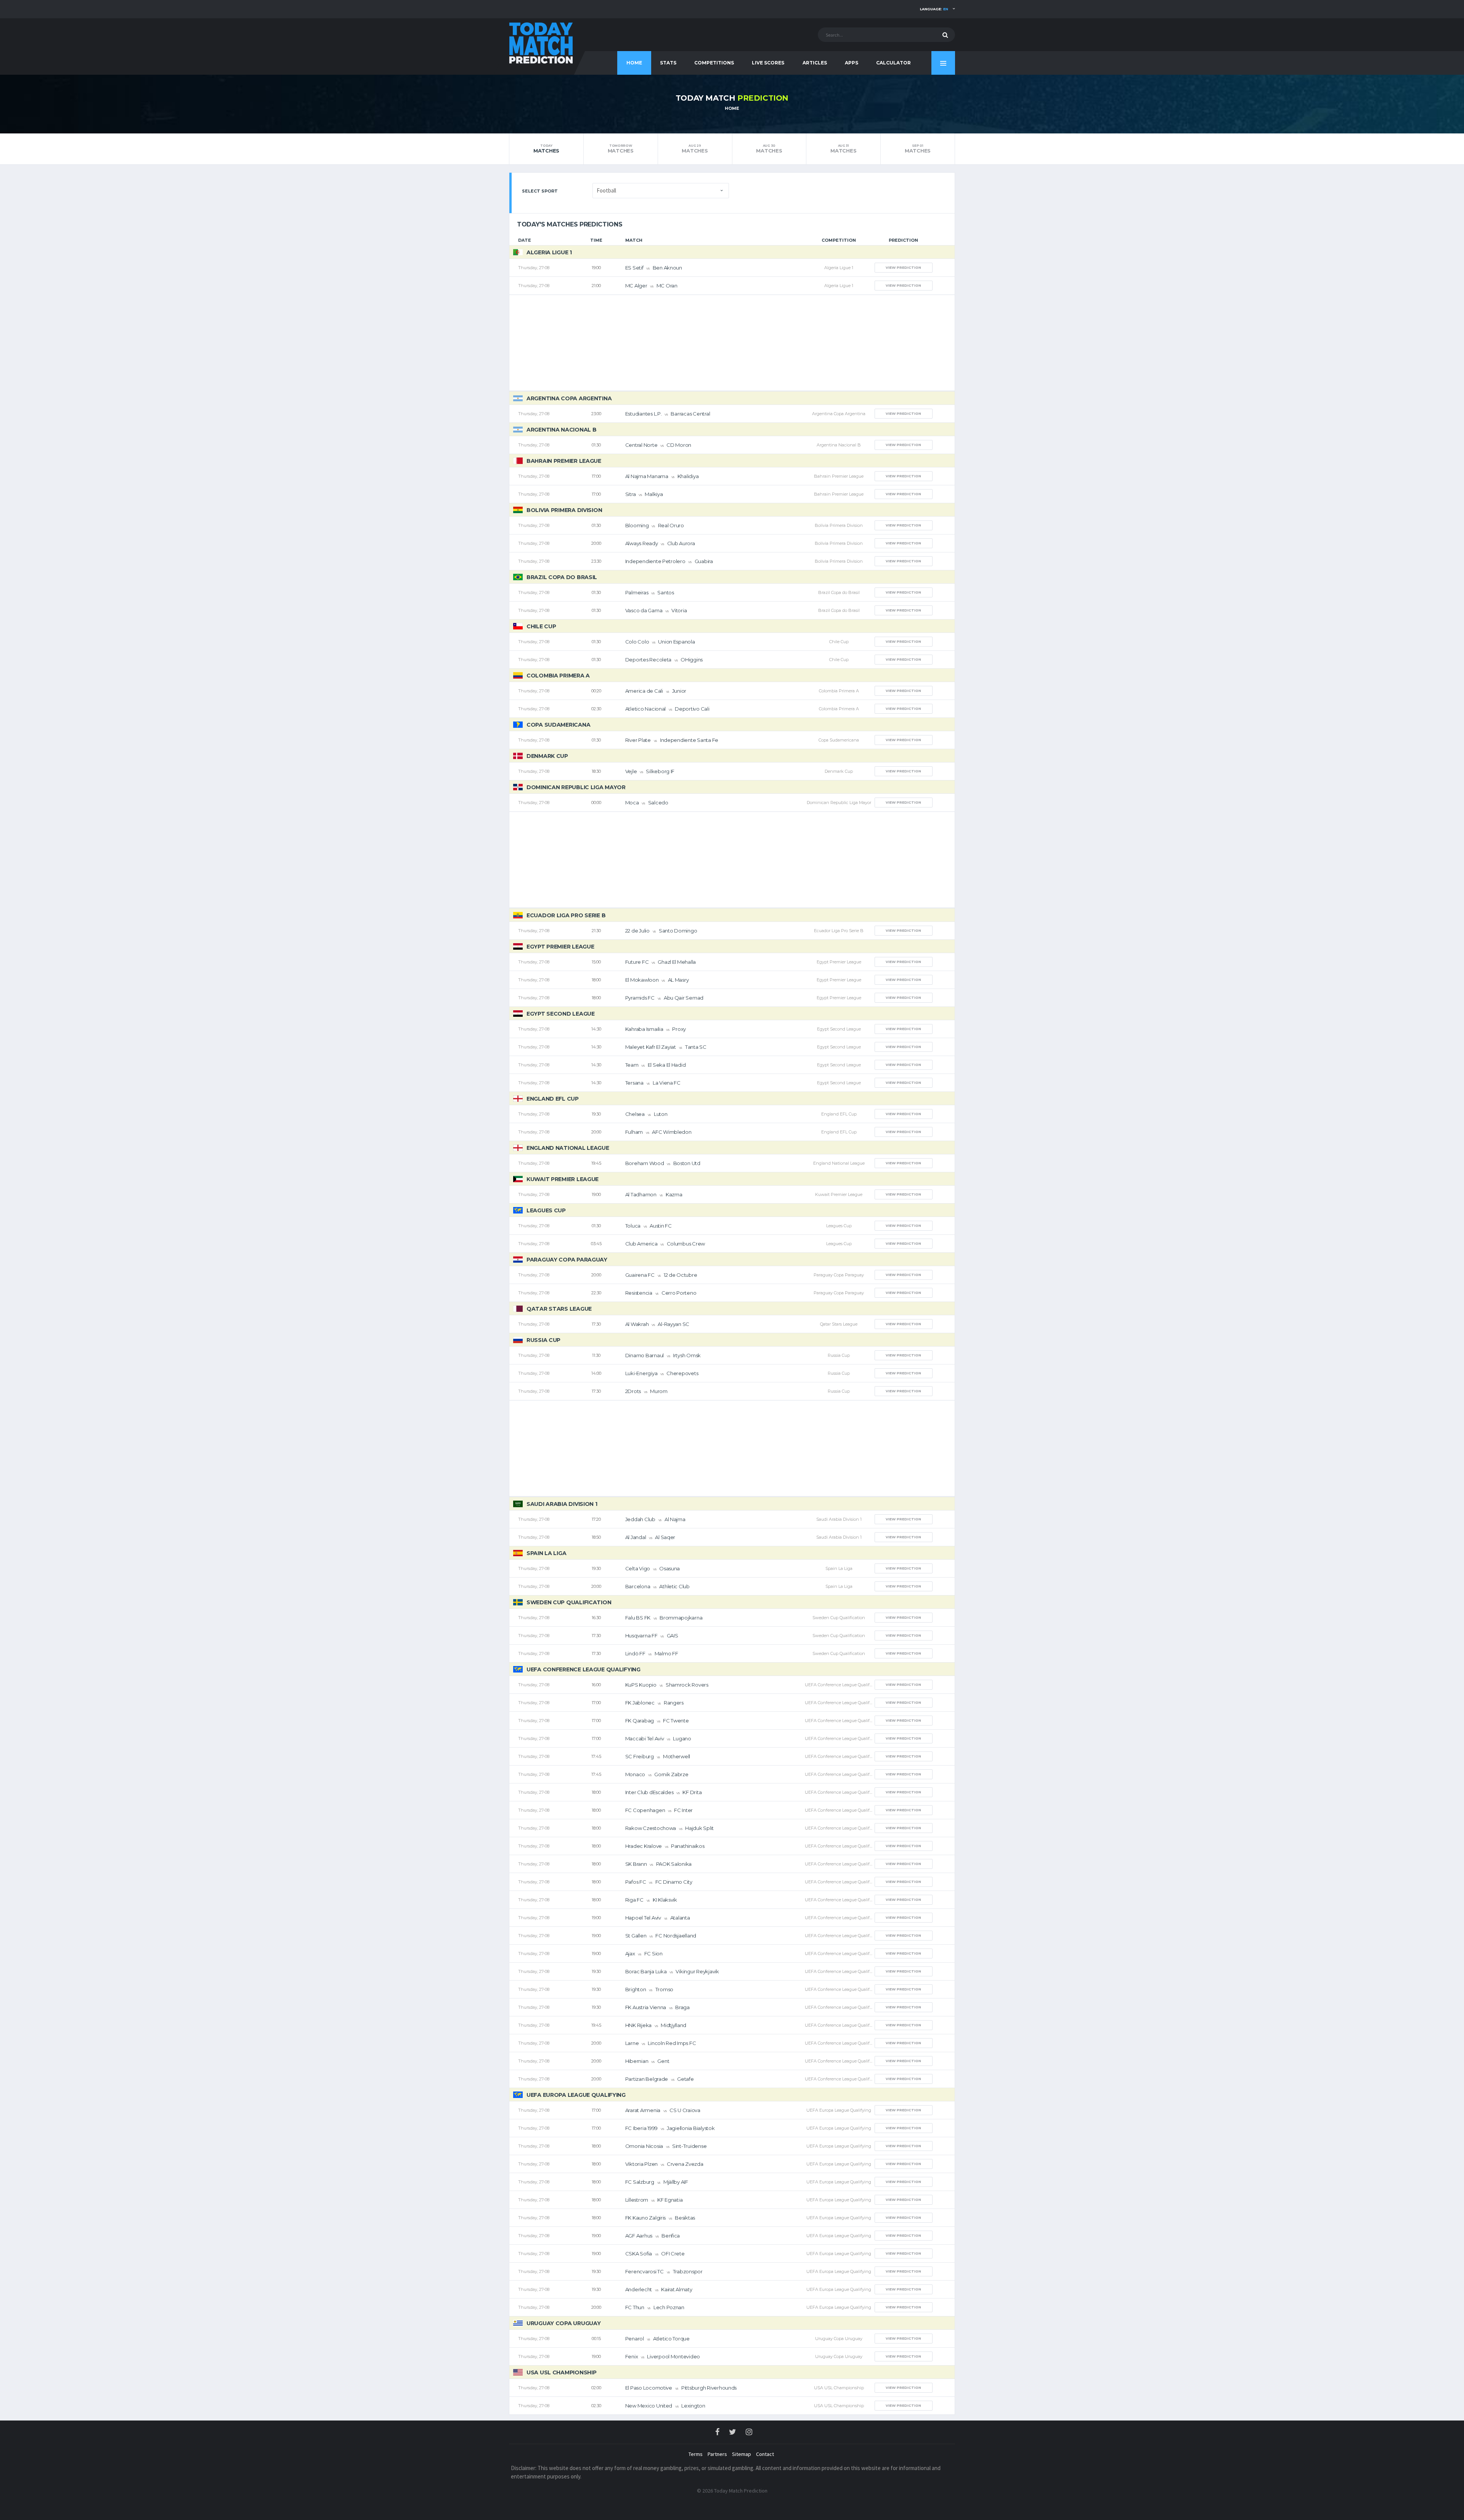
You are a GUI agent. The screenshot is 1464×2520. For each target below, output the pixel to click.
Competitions (714, 63)
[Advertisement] (732, 343)
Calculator (893, 63)
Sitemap (742, 2454)
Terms (696, 2454)
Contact (765, 2454)
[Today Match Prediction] (541, 43)
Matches (546, 149)
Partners (717, 2454)
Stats (668, 63)
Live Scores (768, 63)
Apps (852, 63)
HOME (634, 63)
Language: (934, 9)
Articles (815, 63)
